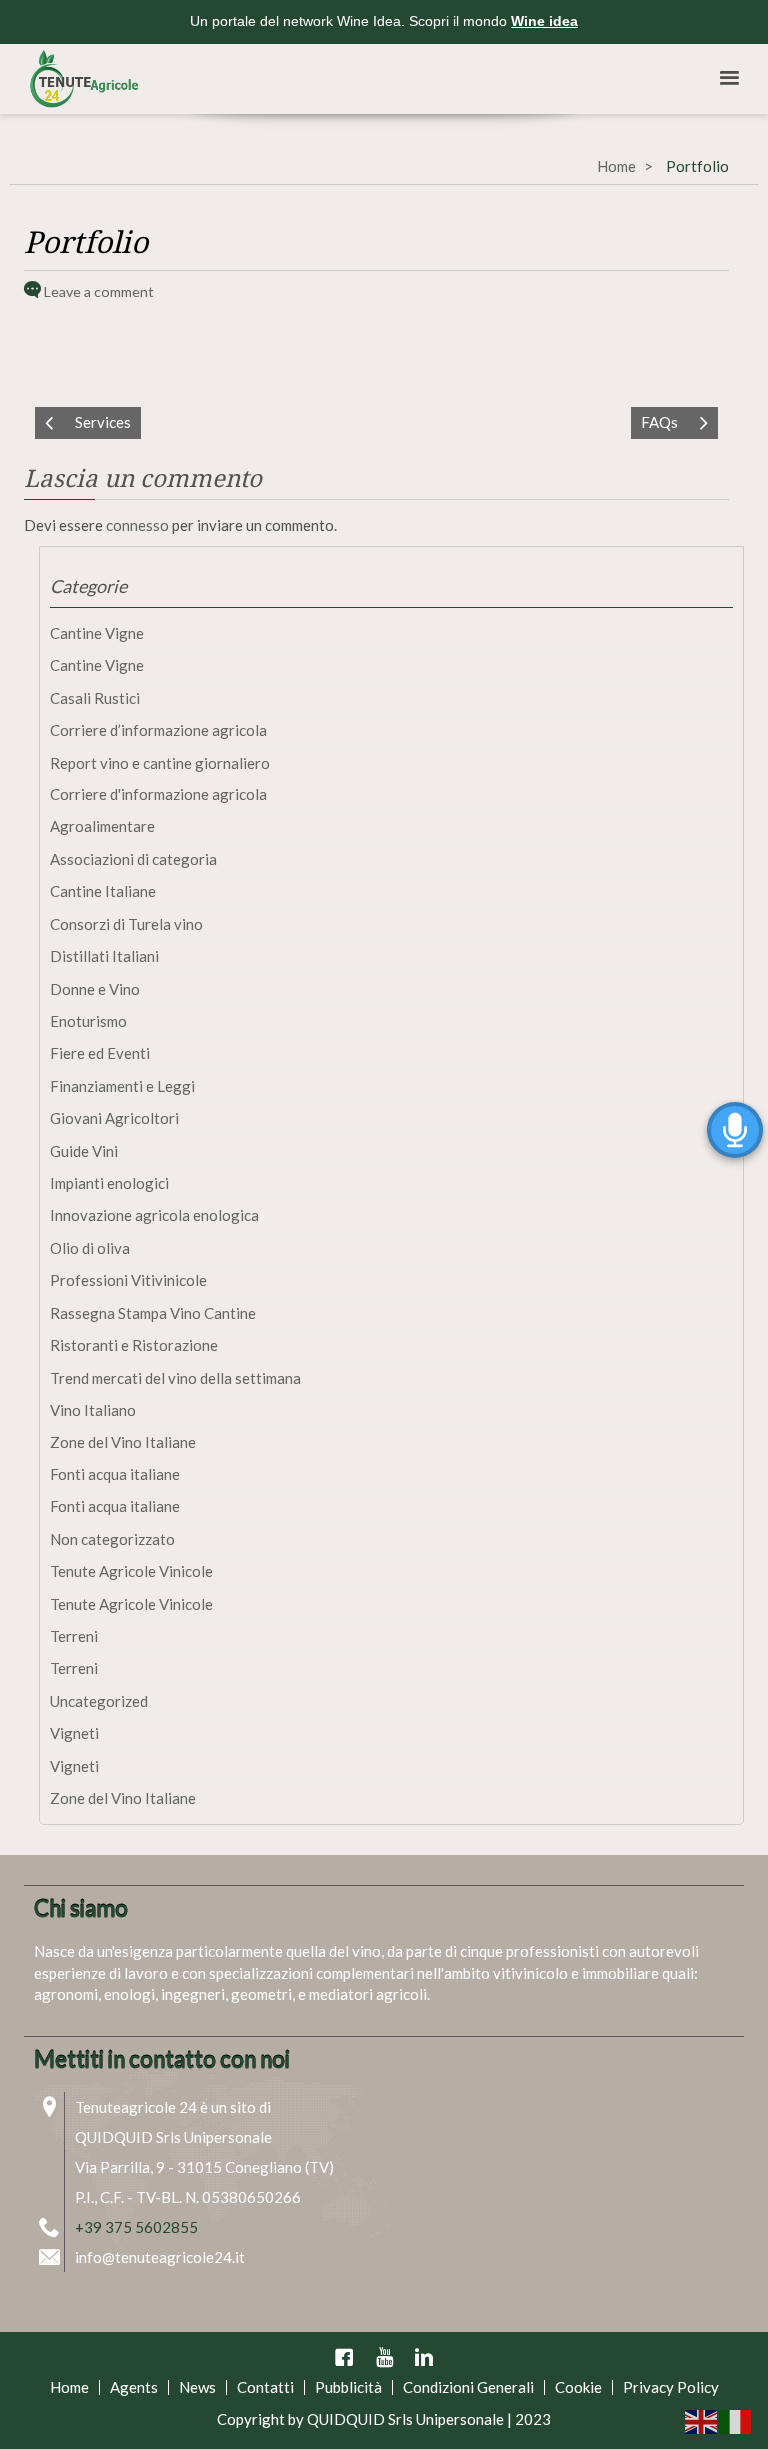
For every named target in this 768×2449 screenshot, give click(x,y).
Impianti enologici (109, 1183)
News (197, 2387)
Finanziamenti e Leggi (122, 1086)
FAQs (659, 422)
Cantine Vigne (97, 633)
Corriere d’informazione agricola (158, 730)
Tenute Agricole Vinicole (131, 1571)
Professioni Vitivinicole (128, 1280)
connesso (137, 525)
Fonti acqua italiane (115, 1474)
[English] (702, 2420)
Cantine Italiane (103, 891)
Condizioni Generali (468, 2387)
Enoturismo (88, 1021)
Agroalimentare (102, 826)
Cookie (578, 2387)
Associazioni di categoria (133, 859)
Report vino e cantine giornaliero (160, 763)
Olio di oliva (90, 1248)
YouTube (384, 2357)
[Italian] (736, 2420)
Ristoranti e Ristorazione (134, 1345)
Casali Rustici (95, 698)
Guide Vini (84, 1151)
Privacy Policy (671, 2387)
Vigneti (74, 1733)
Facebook (344, 2357)
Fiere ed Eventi (100, 1053)
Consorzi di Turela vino (126, 924)
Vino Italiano (93, 1410)
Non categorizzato (112, 1539)
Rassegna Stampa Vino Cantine (153, 1313)
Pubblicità (348, 2387)
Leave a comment (99, 291)
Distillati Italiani (104, 956)
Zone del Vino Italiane (123, 1442)
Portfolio (86, 242)
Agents (134, 2387)
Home (616, 166)
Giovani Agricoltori (114, 1118)
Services (103, 422)
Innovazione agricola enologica (154, 1215)
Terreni (74, 1636)
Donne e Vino (95, 989)
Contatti (265, 2387)
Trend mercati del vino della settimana (175, 1378)
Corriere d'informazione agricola (158, 794)
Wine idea (544, 21)
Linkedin (424, 2357)
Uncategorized (99, 1701)
